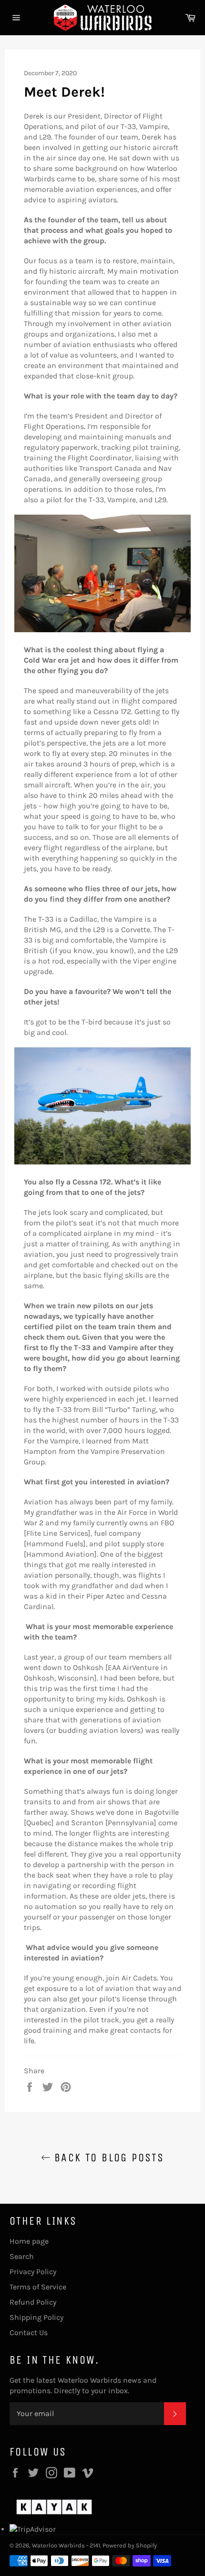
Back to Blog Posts (108, 2158)
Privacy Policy (33, 2272)
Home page (29, 2241)
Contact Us (29, 2332)
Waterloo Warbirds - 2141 (66, 2545)
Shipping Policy (36, 2317)
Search (22, 2256)
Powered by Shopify (130, 2545)
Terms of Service (38, 2287)
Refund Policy (33, 2302)
